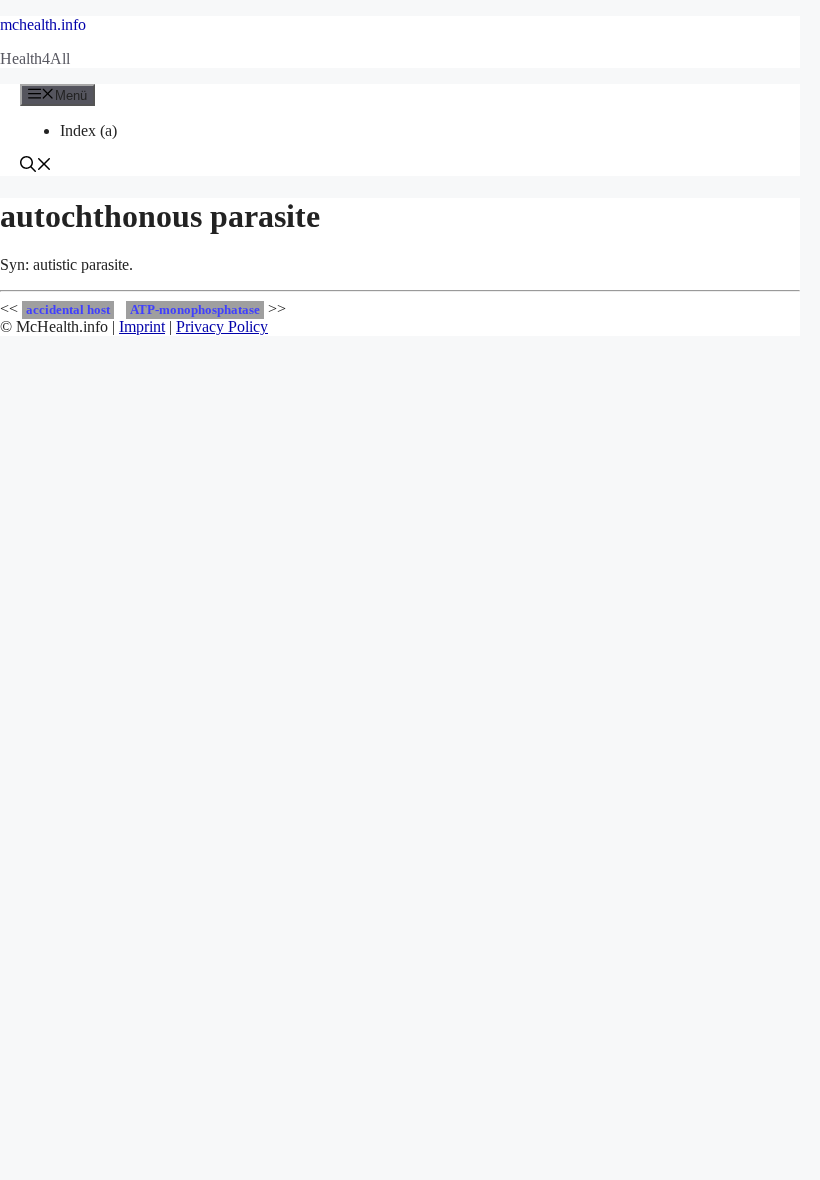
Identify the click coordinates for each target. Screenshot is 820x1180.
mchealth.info (43, 24)
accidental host (68, 310)
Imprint (142, 326)
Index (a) (88, 130)
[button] (36, 166)
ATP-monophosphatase (195, 310)
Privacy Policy (222, 326)
